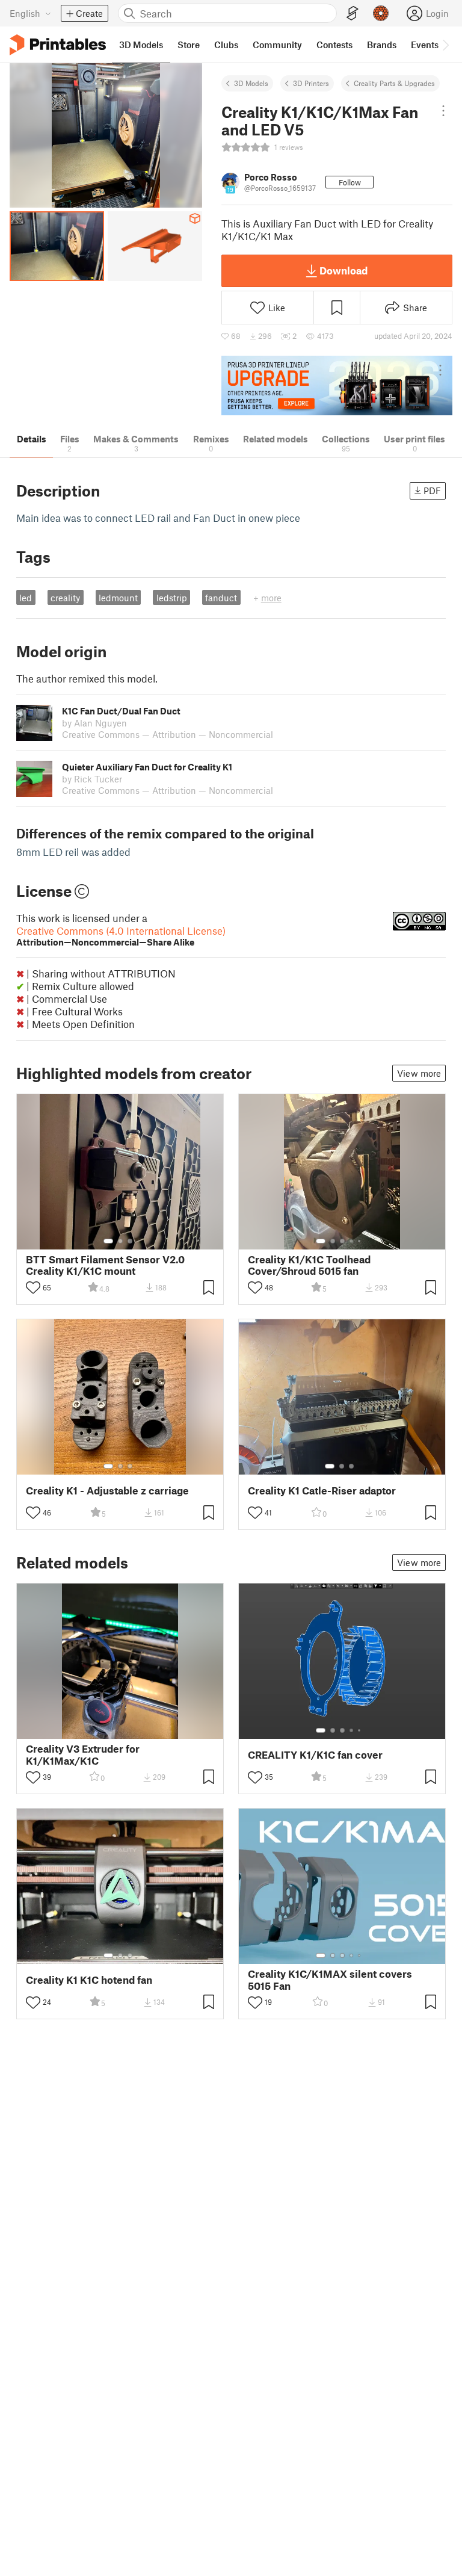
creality (65, 598)
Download (343, 270)
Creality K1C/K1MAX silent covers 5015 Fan (330, 1980)
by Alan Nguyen (94, 723)
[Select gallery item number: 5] (360, 1241)
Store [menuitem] (189, 45)
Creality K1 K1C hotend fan (89, 1980)
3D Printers (311, 83)
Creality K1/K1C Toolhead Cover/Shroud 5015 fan (309, 1265)
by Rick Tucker (92, 779)
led (26, 598)
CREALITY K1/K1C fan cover (315, 1755)
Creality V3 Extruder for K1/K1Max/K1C (83, 1754)
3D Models (251, 83)
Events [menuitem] (425, 45)
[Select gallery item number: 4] (352, 1241)
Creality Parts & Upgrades (394, 83)
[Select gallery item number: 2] (120, 1241)
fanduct (221, 598)
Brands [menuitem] (382, 45)
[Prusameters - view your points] (381, 13)
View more (419, 1073)
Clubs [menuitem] (226, 45)
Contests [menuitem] (334, 45)
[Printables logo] (58, 45)
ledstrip (172, 598)
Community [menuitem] (277, 45)
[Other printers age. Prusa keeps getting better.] (337, 385)
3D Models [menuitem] (141, 45)
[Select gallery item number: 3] (130, 1241)
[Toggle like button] (33, 1287)
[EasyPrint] (353, 14)
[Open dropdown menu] (443, 111)
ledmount (118, 598)
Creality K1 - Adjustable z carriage (107, 1491)
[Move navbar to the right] (445, 45)
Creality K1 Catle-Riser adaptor (322, 1491)
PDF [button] (432, 491)
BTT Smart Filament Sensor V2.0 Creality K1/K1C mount (105, 1265)
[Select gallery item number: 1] (108, 1241)
